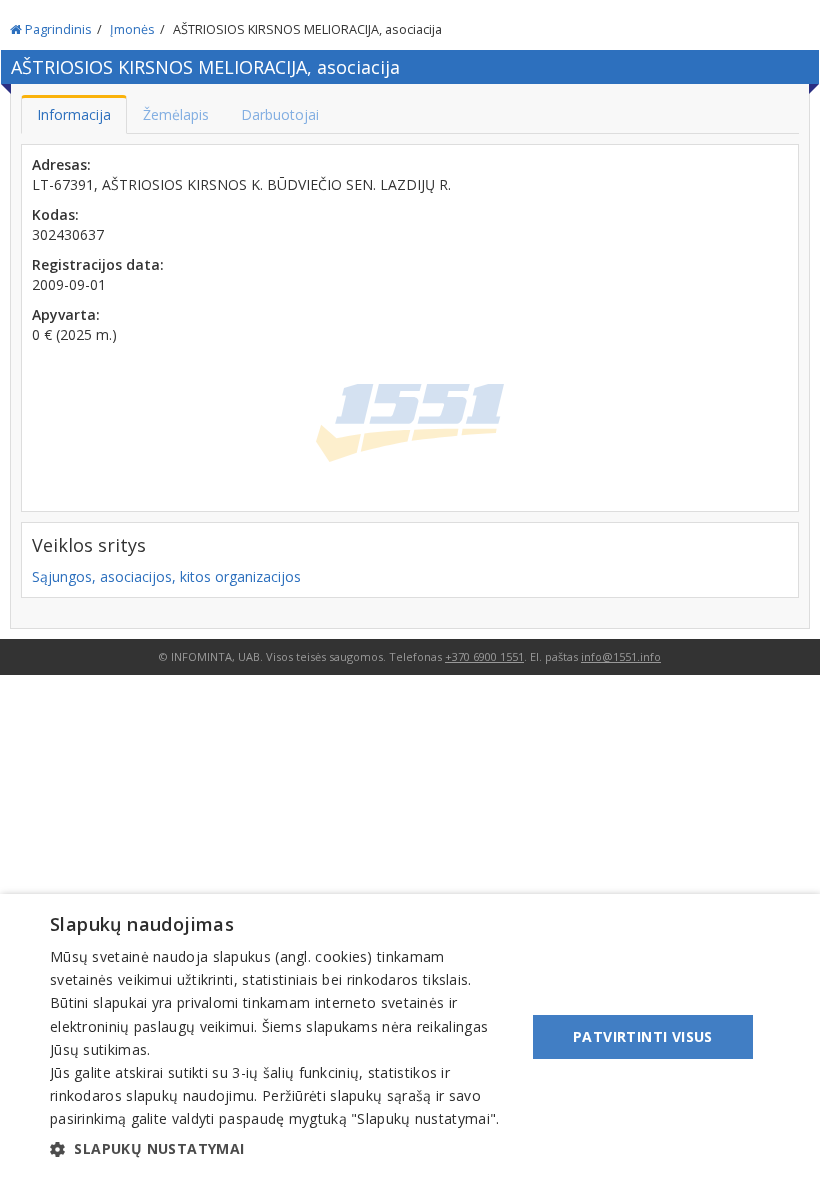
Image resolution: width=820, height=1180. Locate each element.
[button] (281, 1149)
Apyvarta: (66, 314)
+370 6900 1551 (484, 656)
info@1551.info (621, 656)
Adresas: (61, 164)
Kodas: (55, 214)
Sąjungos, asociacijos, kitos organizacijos (166, 576)
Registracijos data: (98, 264)
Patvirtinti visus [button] (643, 1036)
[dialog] (410, 1037)
